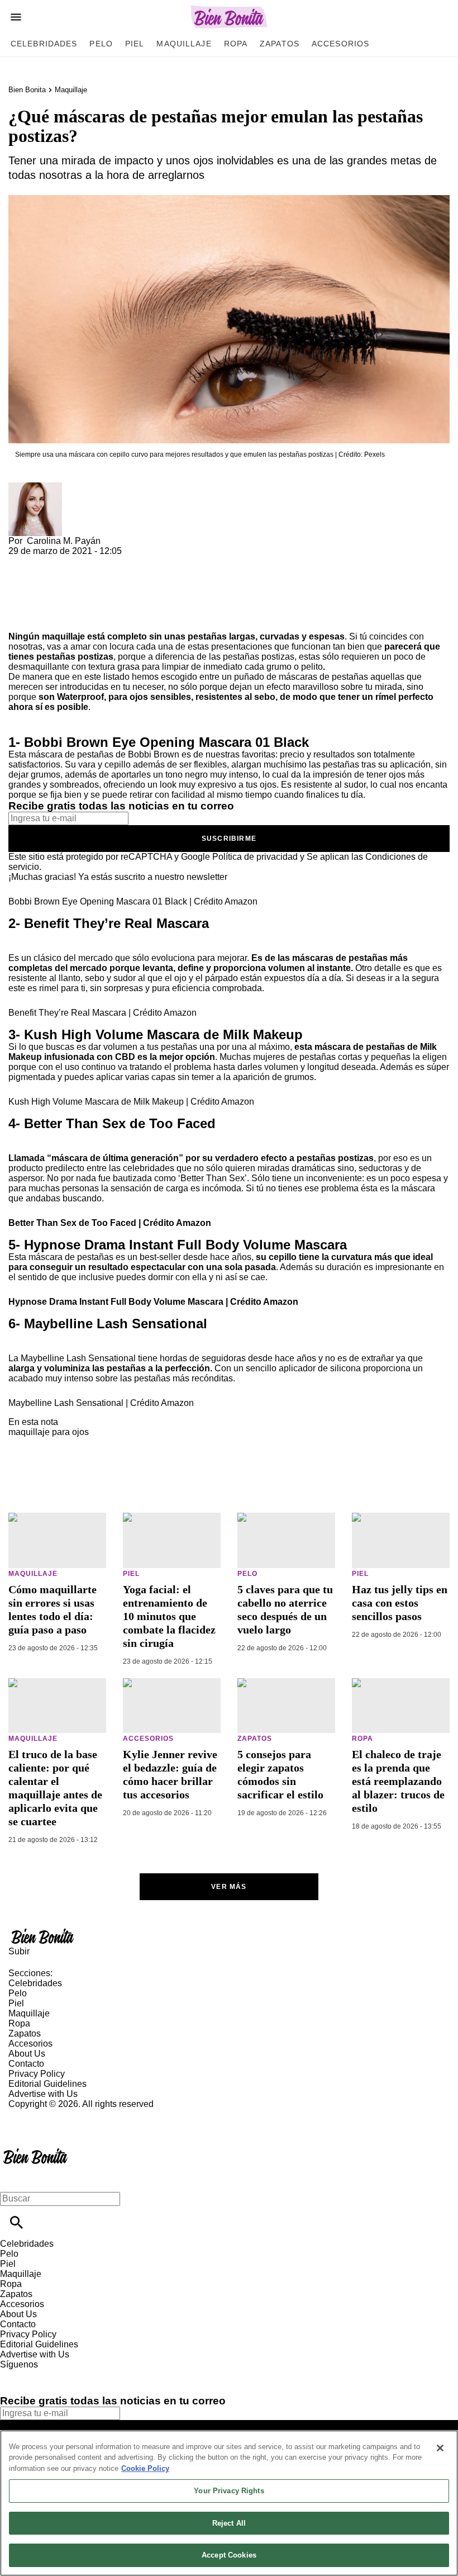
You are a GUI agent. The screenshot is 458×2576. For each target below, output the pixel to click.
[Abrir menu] (16, 17)
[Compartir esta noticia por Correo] (103, 561)
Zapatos (280, 44)
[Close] (440, 2448)
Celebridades (44, 44)
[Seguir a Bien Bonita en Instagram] (67, 2374)
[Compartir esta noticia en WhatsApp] (22, 561)
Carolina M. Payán (64, 541)
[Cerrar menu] (13, 2179)
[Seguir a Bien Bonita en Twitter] (41, 2374)
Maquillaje (184, 44)
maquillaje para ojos (49, 1432)
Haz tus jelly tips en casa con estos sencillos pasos (400, 1603)
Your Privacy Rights (229, 2491)
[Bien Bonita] (229, 17)
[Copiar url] (35, 594)
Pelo (101, 44)
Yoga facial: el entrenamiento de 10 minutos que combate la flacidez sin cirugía (169, 1616)
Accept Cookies (229, 2555)
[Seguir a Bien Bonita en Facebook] (14, 2374)
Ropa (236, 44)
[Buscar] (16, 2222)
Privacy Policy (37, 2074)
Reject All (229, 2523)
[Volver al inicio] (35, 2150)
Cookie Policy (145, 2468)
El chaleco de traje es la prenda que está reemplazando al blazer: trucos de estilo (398, 1781)
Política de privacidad (255, 857)
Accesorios (340, 44)
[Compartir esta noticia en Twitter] (77, 561)
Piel (135, 44)
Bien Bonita (27, 90)
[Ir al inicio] (229, 1936)
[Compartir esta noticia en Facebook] (49, 561)
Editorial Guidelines (47, 2084)
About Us (27, 2054)
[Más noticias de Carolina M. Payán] (35, 487)
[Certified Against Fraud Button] (48, 2114)
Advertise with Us (43, 2094)
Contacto (26, 2064)
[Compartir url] (21, 619)
